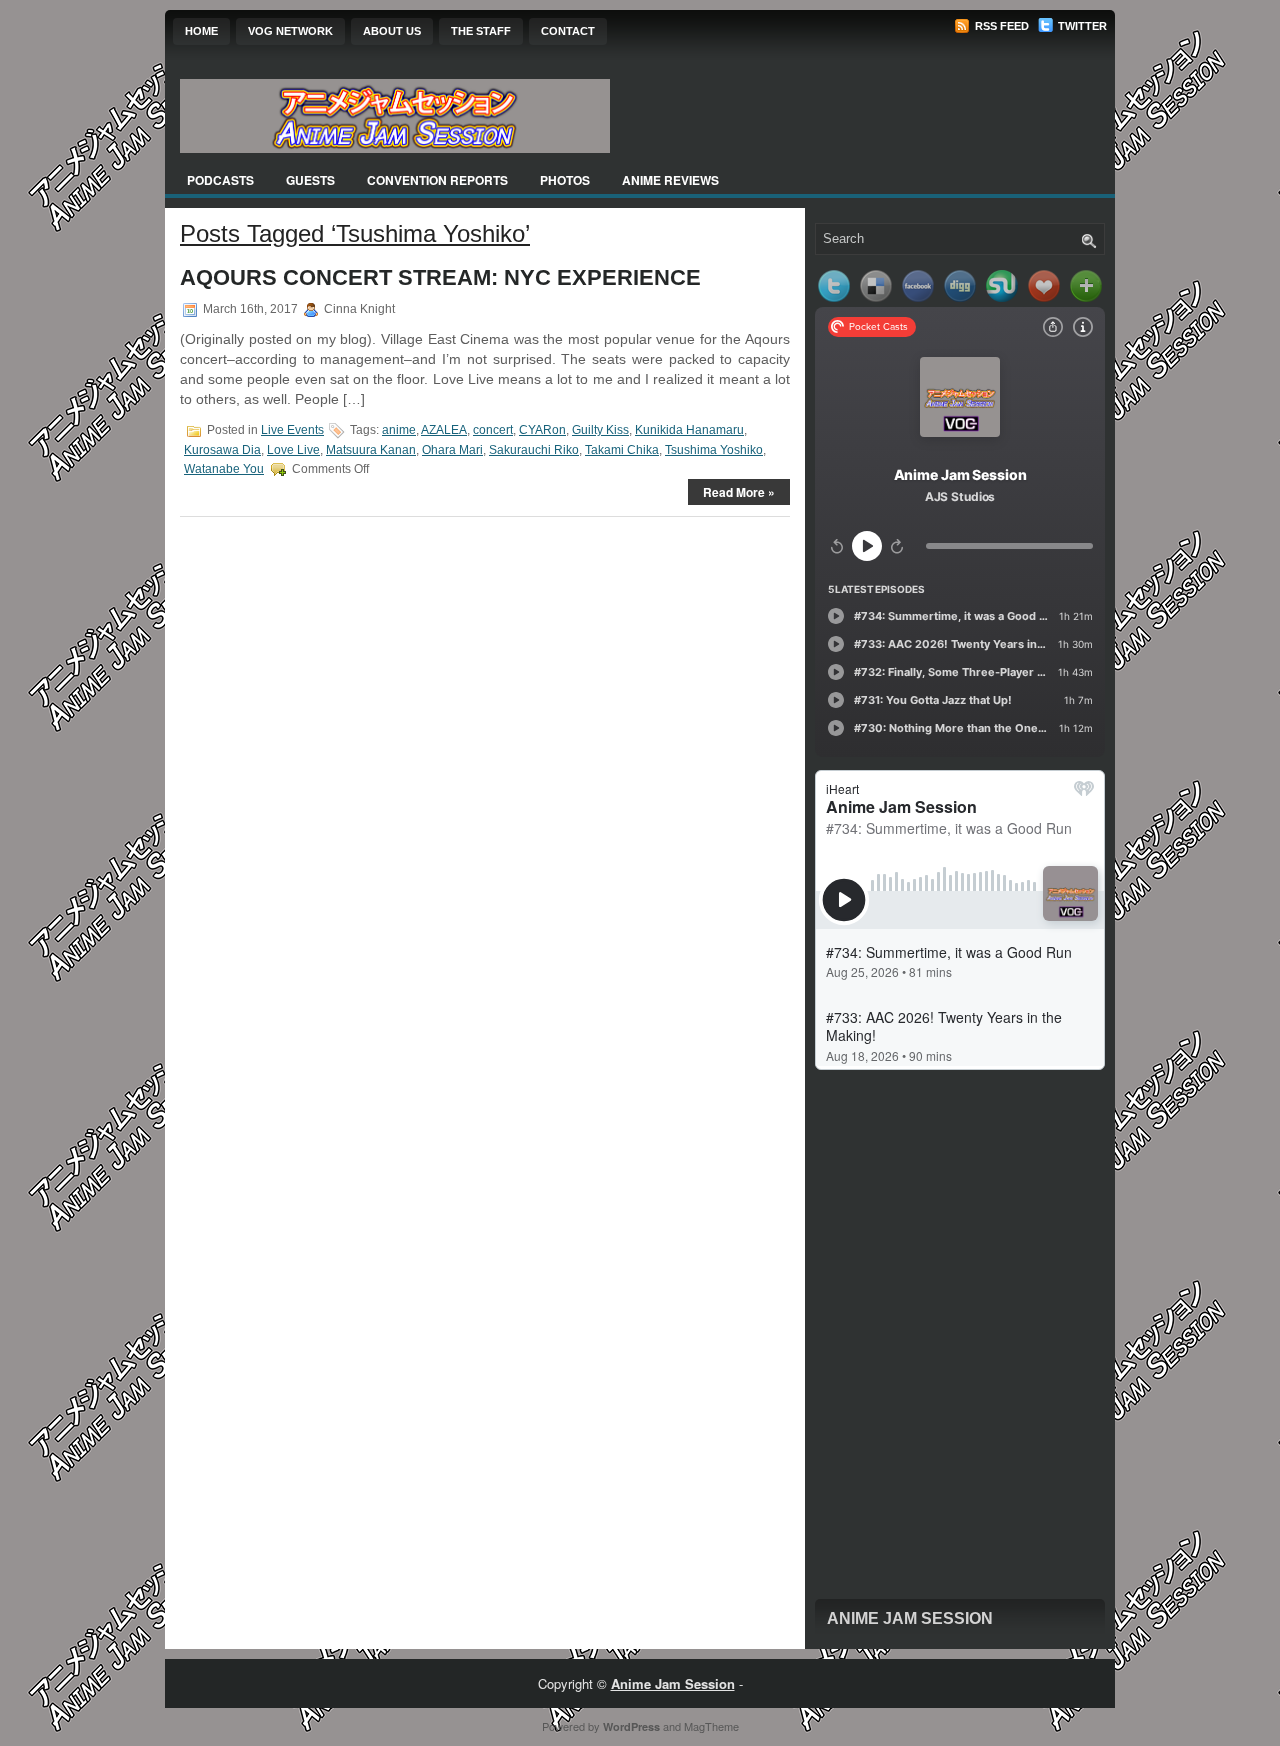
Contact (568, 31)
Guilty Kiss (600, 430)
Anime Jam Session (910, 1618)
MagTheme (711, 1726)
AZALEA (444, 430)
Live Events (292, 430)
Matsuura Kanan (371, 450)
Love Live (293, 450)
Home (201, 31)
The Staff (481, 31)
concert (493, 430)
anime (399, 430)
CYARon (542, 430)
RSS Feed (1000, 26)
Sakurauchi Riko (534, 450)
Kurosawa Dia (222, 450)
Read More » (739, 492)
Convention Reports (437, 180)
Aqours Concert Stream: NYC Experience (440, 277)
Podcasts (220, 180)
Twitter (1081, 26)
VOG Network (290, 31)
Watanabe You (224, 469)
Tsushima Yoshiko (714, 450)
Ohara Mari (452, 450)
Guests (310, 180)
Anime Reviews (670, 180)
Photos (565, 180)
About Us (392, 31)
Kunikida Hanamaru (689, 430)
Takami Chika (622, 450)
